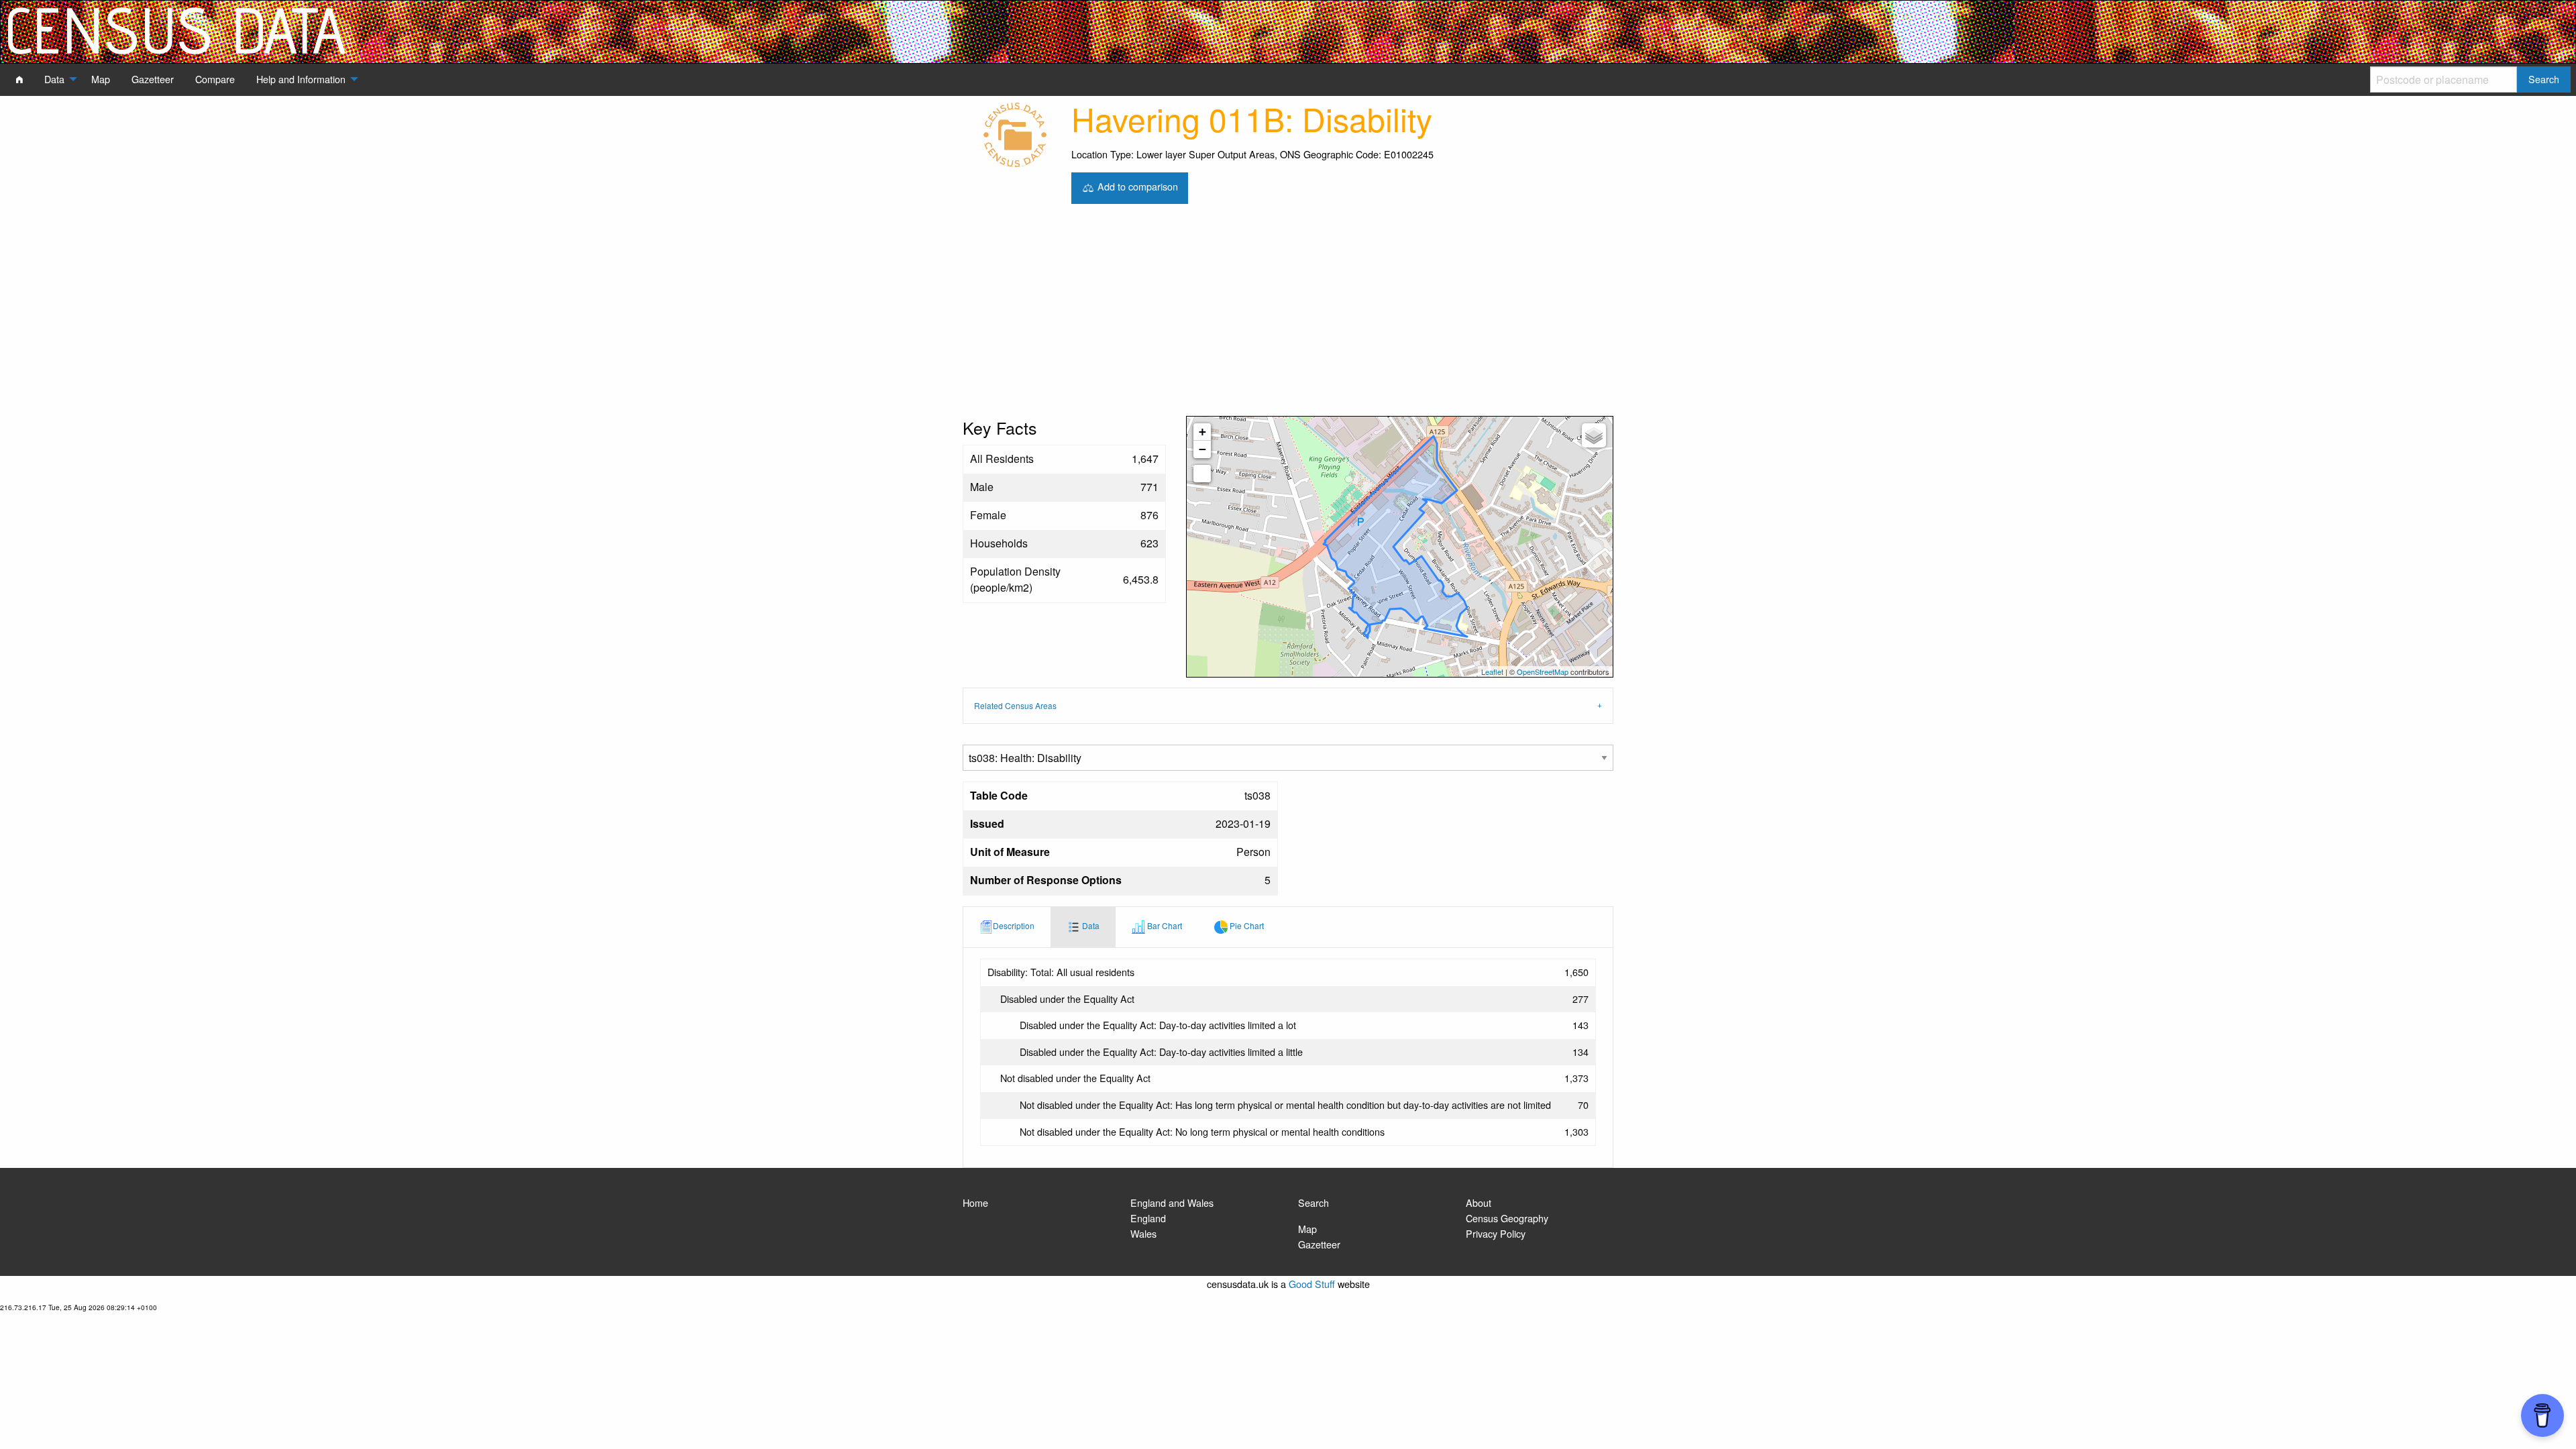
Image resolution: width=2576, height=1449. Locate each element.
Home (975, 1202)
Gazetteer (1319, 1244)
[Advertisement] (1288, 315)
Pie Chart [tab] (1246, 925)
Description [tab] (1014, 925)
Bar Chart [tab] (1164, 925)
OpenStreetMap (1543, 672)
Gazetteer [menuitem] (153, 79)
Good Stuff (1312, 1284)
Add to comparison (1136, 186)
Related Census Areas (1015, 705)
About (1479, 1202)
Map (1307, 1229)
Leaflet (1492, 672)
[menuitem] (19, 79)
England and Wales (1172, 1202)
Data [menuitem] (54, 79)
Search (1313, 1202)
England (1148, 1218)
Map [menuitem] (101, 79)
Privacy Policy (1496, 1233)
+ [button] (1202, 432)
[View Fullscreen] (1202, 474)
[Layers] (1594, 435)
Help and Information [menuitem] (301, 79)
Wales (1143, 1233)
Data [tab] (1090, 925)
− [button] (1202, 449)
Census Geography (1507, 1218)
